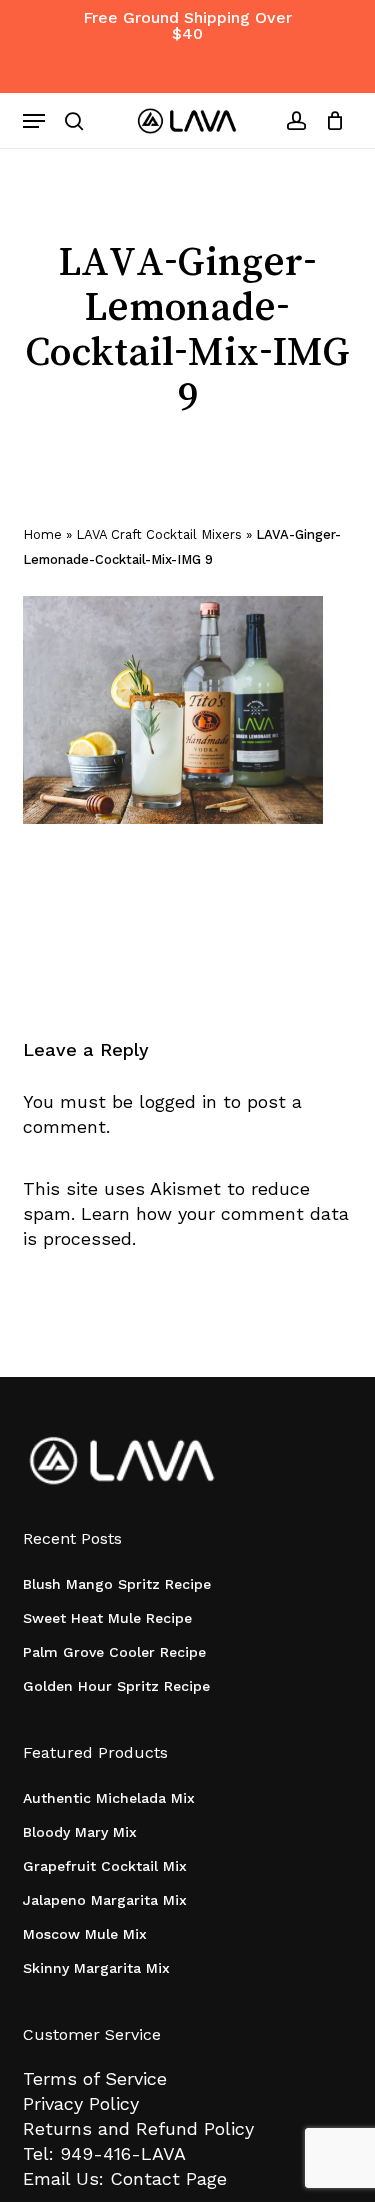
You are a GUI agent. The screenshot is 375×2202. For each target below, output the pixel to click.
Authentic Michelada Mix (109, 1798)
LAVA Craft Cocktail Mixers (159, 534)
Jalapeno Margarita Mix (105, 1900)
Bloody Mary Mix (80, 1832)
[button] (34, 121)
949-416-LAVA (123, 2153)
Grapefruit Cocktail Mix (105, 1866)
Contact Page (168, 2178)
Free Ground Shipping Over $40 (187, 25)
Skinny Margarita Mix (96, 1968)
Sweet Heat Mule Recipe (107, 1618)
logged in (178, 1101)
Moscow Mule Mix (85, 1934)
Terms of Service (95, 2078)
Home (42, 534)
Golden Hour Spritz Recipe (116, 1686)
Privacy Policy (81, 2103)
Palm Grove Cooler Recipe (114, 1652)
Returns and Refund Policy (138, 2128)
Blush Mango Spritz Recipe (117, 1584)
